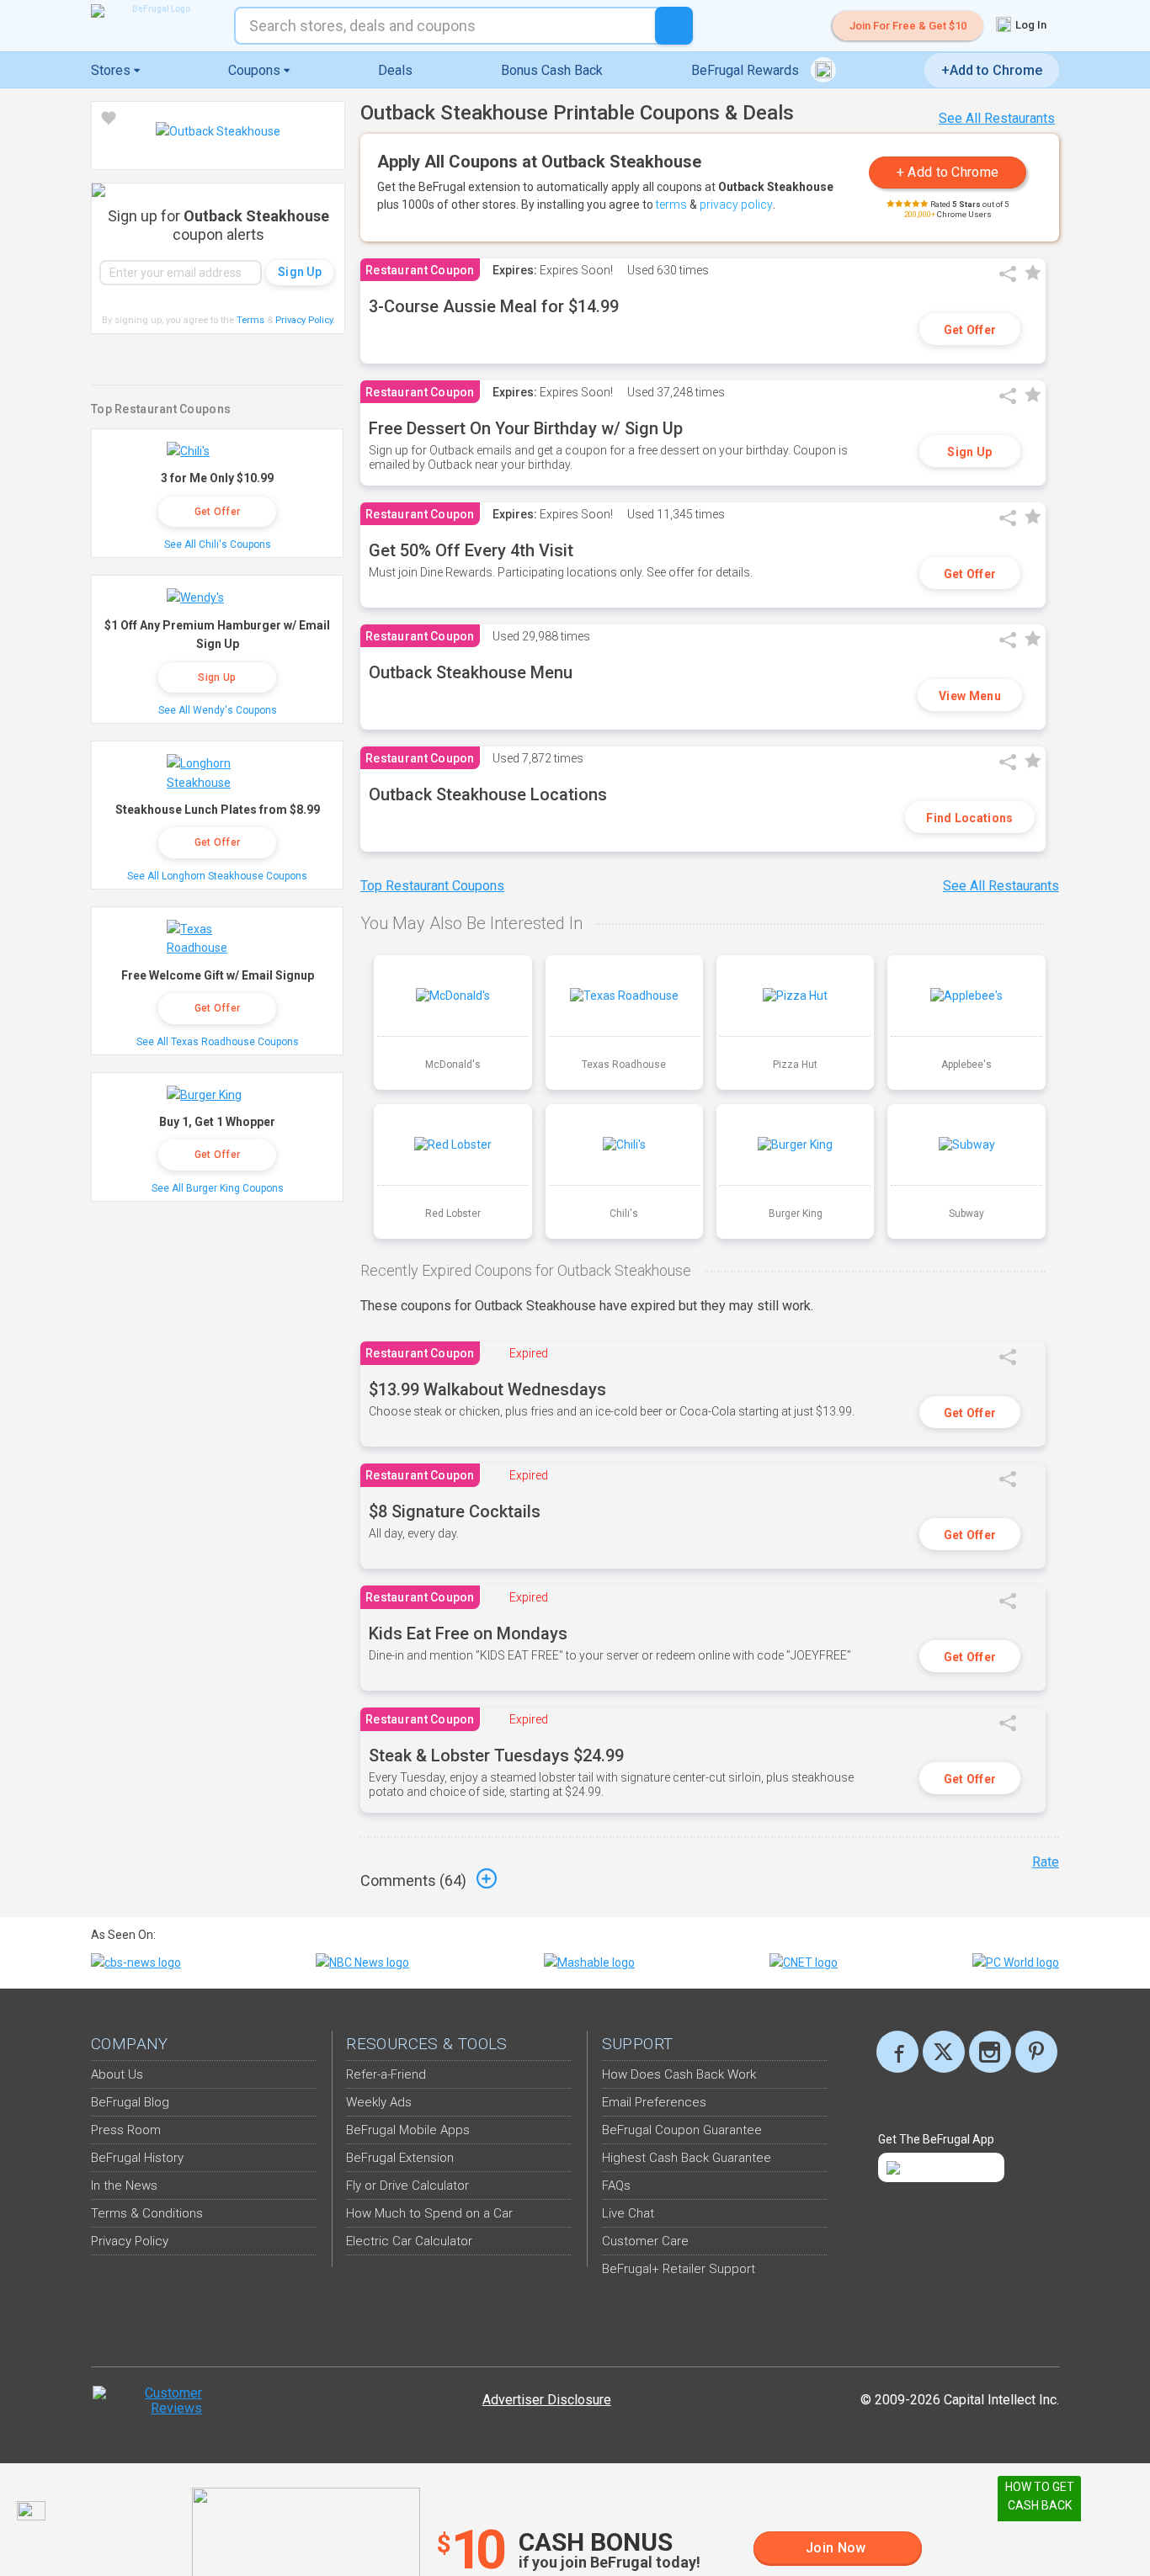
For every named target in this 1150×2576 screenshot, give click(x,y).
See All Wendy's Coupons (218, 710)
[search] (674, 26)
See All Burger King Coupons (218, 1188)
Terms (250, 320)
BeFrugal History (137, 2158)
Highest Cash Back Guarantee (687, 2158)
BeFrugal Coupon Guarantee (682, 2130)
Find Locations (969, 818)
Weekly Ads (379, 2102)
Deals (395, 70)
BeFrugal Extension (400, 2158)
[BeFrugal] (154, 11)
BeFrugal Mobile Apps (408, 2130)
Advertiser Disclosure (547, 2400)
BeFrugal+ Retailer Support (679, 2269)
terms (671, 204)
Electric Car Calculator (409, 2241)
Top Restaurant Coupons (432, 886)
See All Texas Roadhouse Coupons (218, 1042)
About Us (117, 2074)
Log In (1030, 25)
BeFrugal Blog (130, 2102)
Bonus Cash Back (552, 70)
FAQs (616, 2186)
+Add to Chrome (992, 70)
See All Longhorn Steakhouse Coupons (217, 876)
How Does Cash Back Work (679, 2074)
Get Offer (970, 330)
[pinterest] (1036, 2052)
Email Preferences (654, 2102)
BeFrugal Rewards (747, 70)
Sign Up (969, 452)
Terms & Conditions (147, 2213)
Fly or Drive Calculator (407, 2186)
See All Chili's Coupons (218, 544)
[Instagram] (990, 2052)
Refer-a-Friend (386, 2074)
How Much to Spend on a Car (429, 2213)
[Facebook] (897, 2052)
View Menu (970, 696)
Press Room (126, 2130)
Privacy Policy (305, 320)
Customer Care (645, 2241)
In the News (124, 2186)
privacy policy (736, 204)
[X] (944, 2052)
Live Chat (628, 2213)
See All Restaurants (997, 118)
